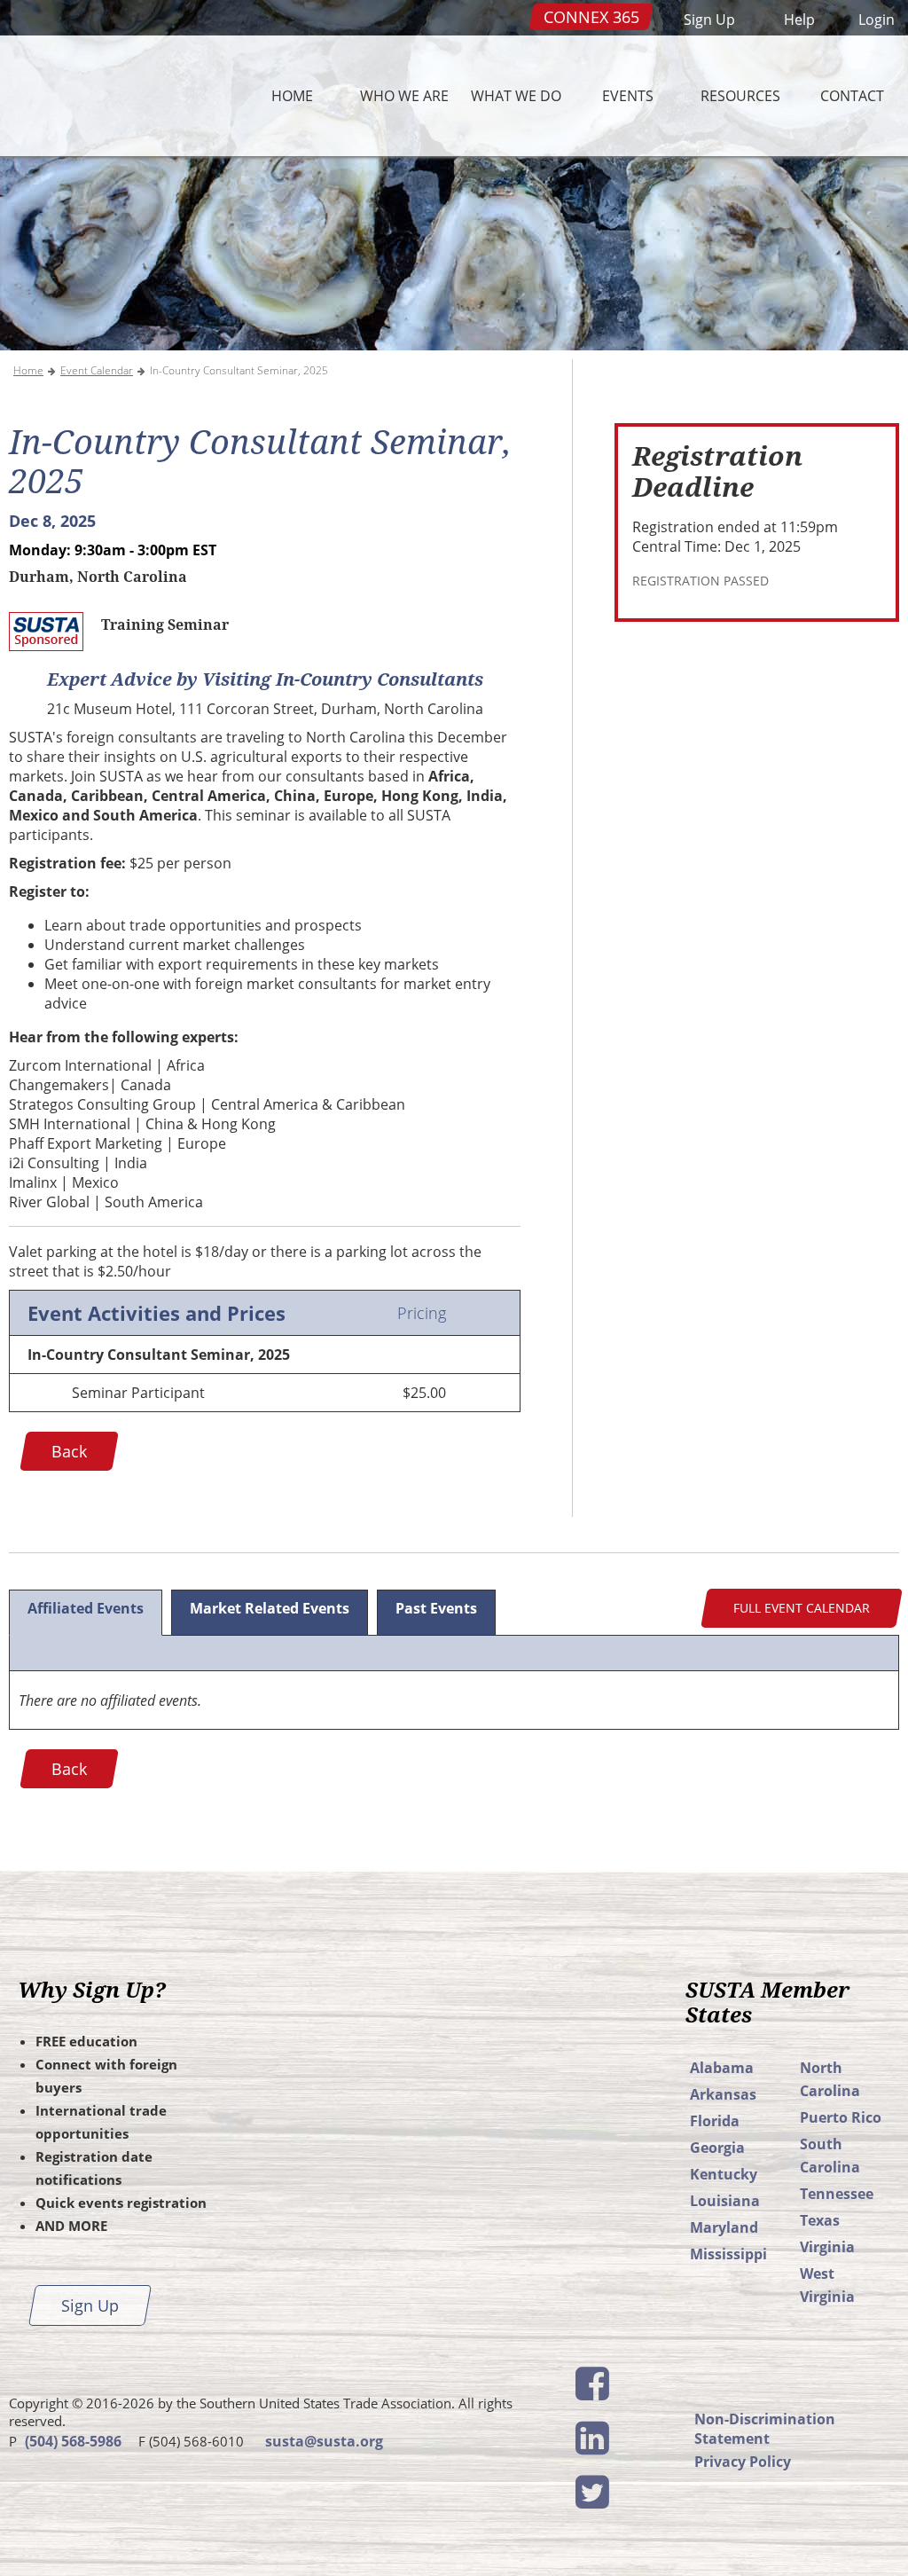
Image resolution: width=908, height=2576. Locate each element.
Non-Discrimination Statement (765, 2429)
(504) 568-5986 (73, 2441)
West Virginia (827, 2285)
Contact (852, 95)
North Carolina (830, 2079)
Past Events (436, 1608)
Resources (740, 95)
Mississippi (728, 2254)
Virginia (827, 2247)
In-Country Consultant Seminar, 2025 (239, 370)
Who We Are (404, 95)
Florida (715, 2121)
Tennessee (837, 2194)
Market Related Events (270, 1608)
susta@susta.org (324, 2441)
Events (628, 95)
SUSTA (113, 96)
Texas (820, 2220)
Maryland (724, 2227)
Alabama (722, 2068)
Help (799, 20)
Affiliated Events (86, 1608)
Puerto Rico (841, 2117)
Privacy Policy (743, 2462)
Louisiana (725, 2201)
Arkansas (723, 2094)
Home (292, 95)
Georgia (717, 2148)
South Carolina (830, 2156)
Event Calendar (97, 370)
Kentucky (724, 2174)
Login (877, 20)
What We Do (516, 95)
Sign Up (709, 20)
